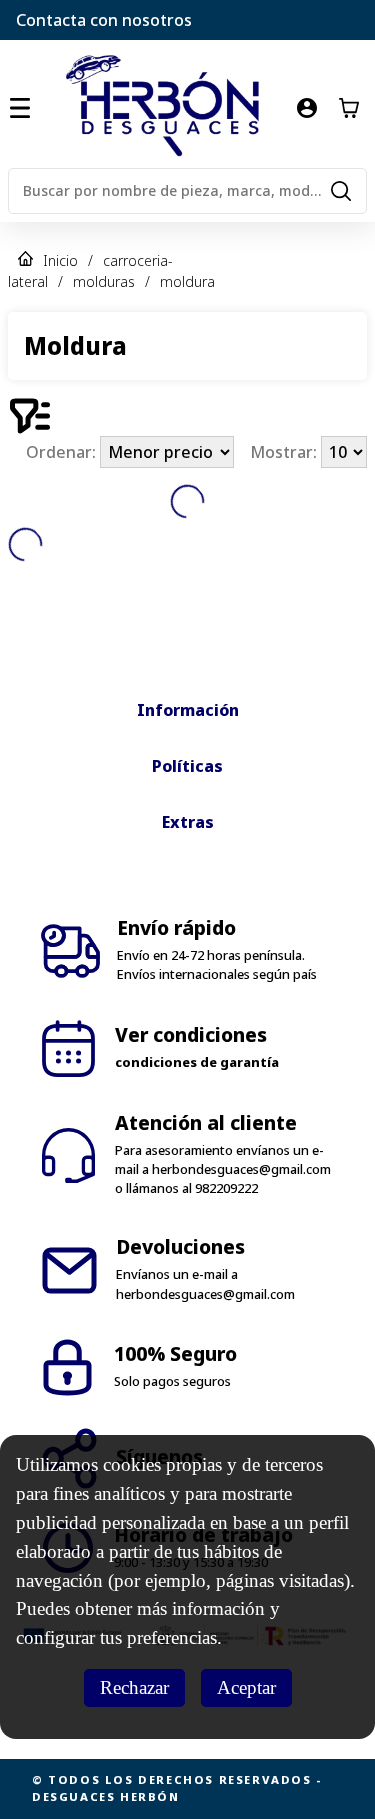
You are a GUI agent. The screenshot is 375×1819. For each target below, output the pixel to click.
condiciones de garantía (197, 1062)
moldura (187, 281)
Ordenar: (63, 452)
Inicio (60, 260)
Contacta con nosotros (104, 20)
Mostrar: (285, 452)
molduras (104, 281)
